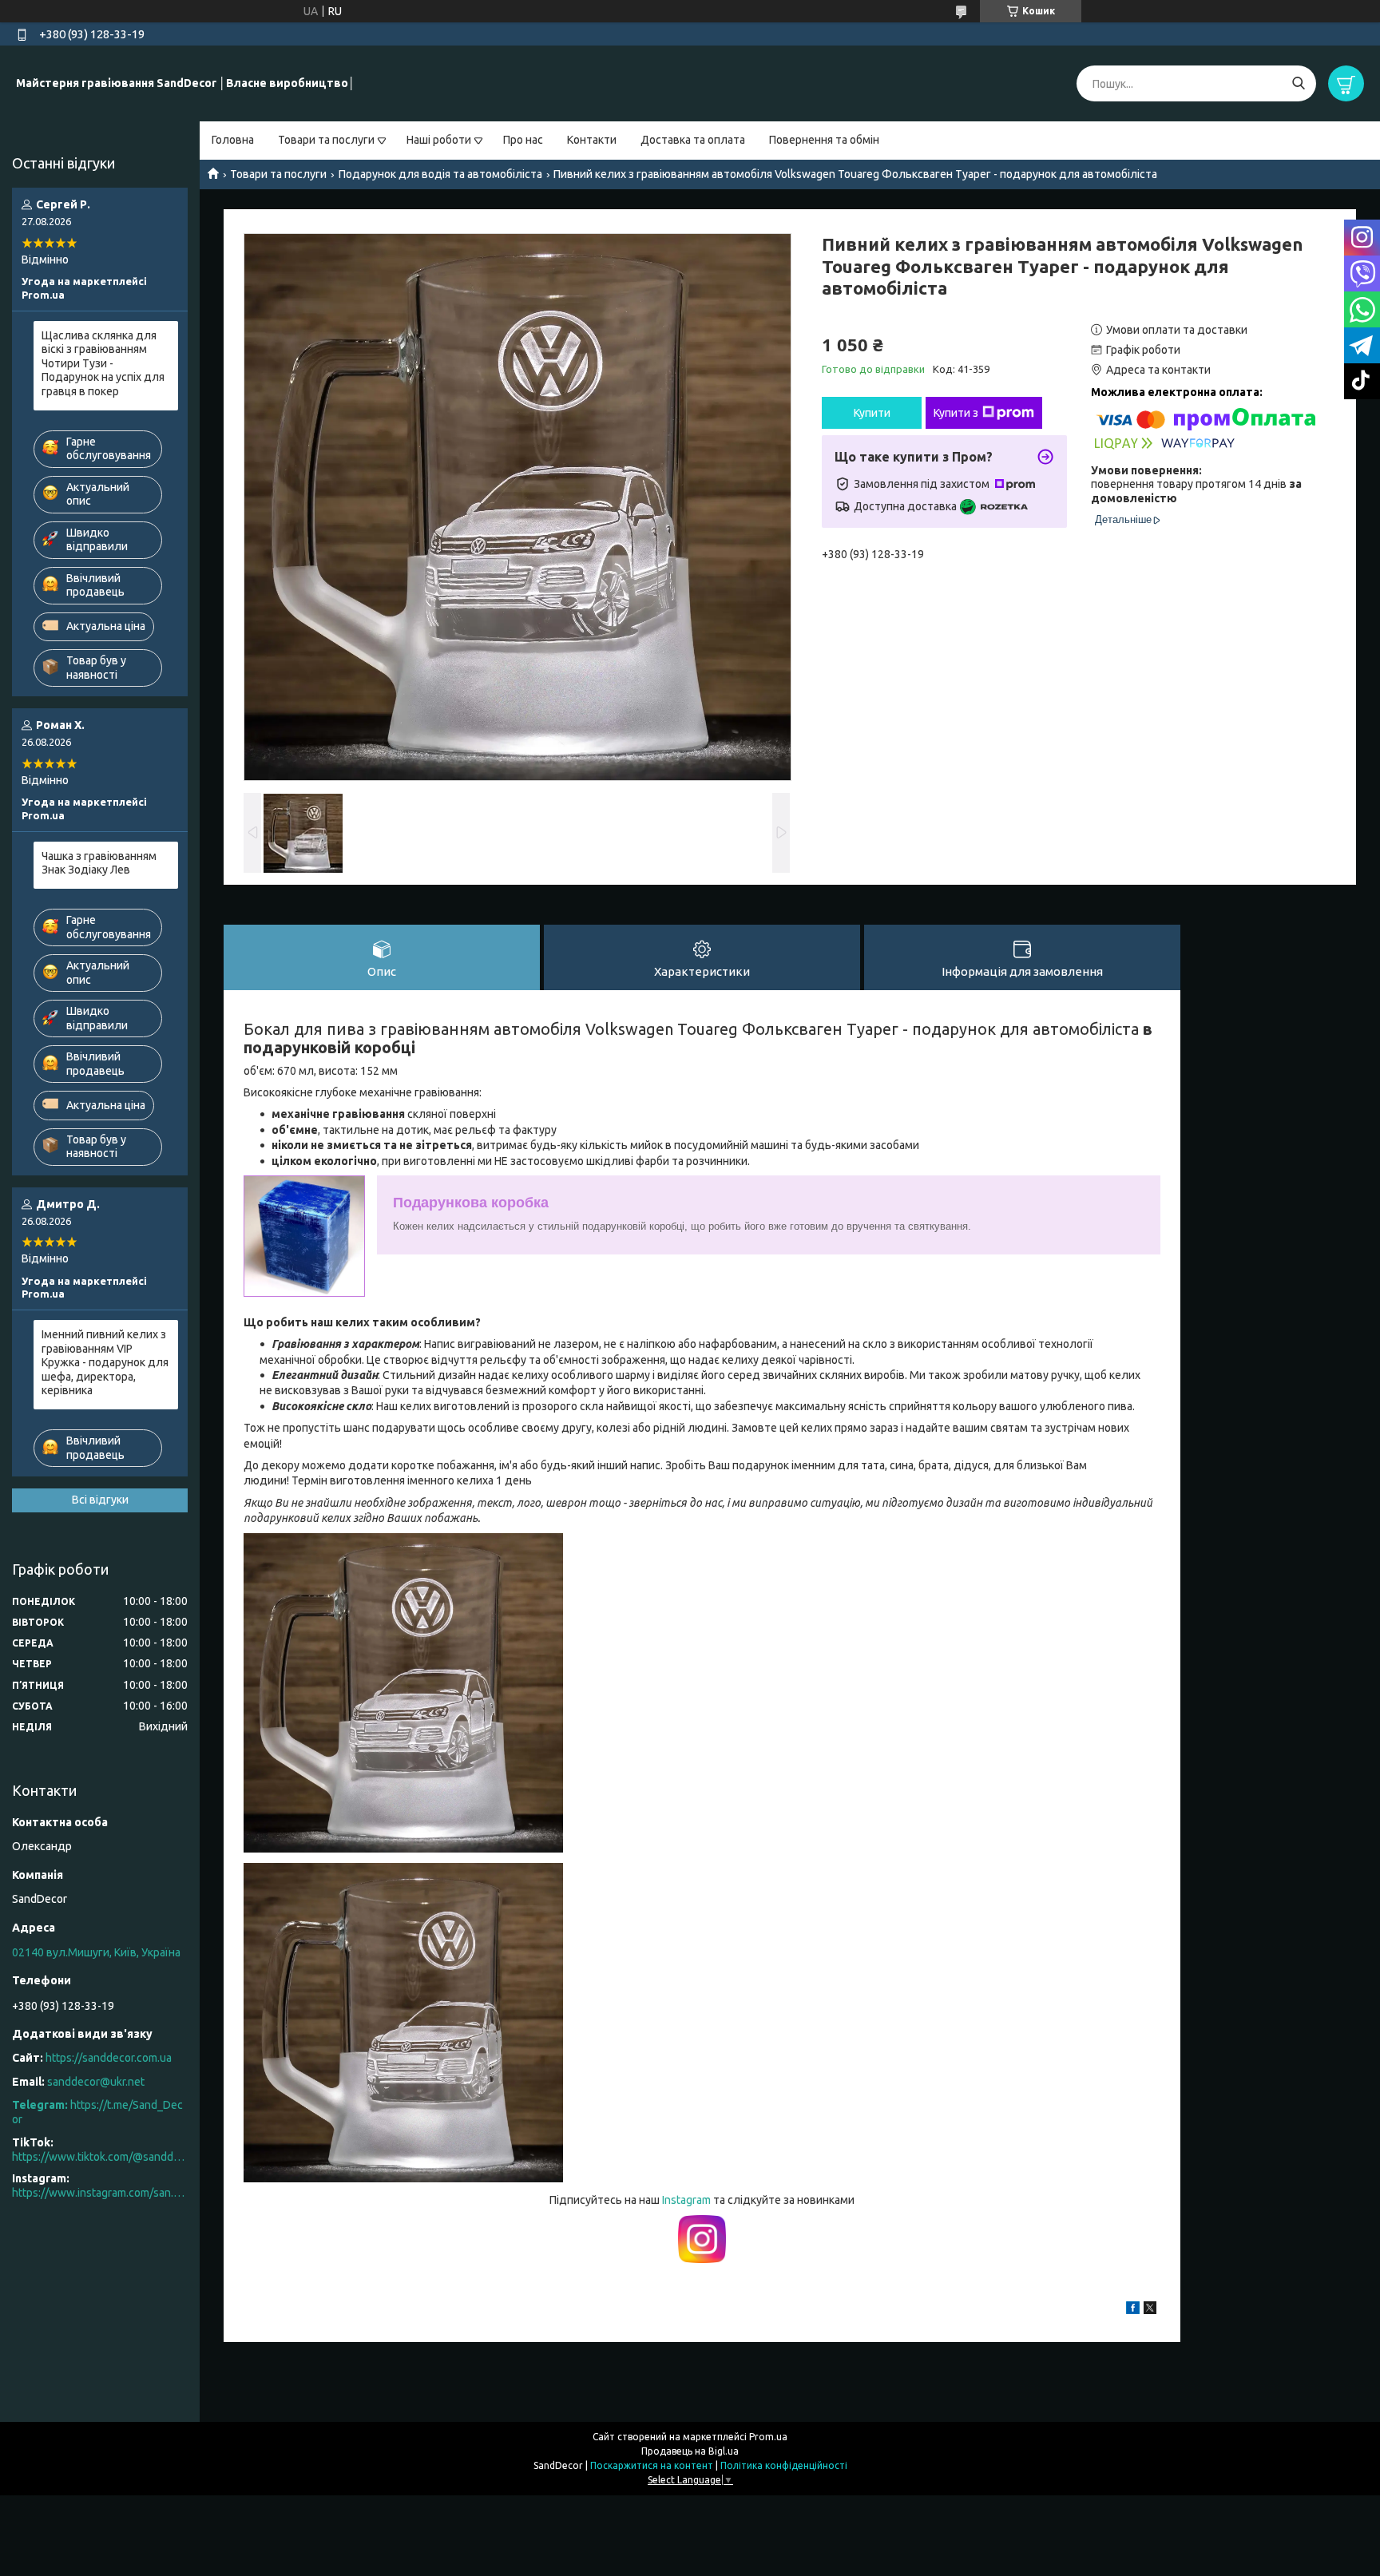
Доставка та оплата (693, 140)
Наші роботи (439, 140)
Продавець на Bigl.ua (690, 2451)
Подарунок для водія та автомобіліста (440, 174)
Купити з (956, 413)
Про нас (523, 140)
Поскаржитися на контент (652, 2465)
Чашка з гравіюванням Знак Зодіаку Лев (99, 863)
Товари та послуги (326, 140)
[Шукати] (1298, 83)
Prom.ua (768, 2437)
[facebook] (1133, 2310)
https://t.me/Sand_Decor (97, 2112)
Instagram (688, 2200)
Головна (233, 140)
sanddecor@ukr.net (96, 2082)
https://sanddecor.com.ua (109, 2058)
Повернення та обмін (824, 140)
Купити (872, 413)
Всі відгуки (100, 1500)
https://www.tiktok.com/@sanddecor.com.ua (100, 2157)
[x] (1150, 2310)
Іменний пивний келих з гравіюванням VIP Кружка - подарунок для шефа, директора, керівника (105, 1362)
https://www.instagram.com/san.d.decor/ (100, 2193)
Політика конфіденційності (784, 2465)
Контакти (592, 140)
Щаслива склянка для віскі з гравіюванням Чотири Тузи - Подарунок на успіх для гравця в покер (103, 363)
